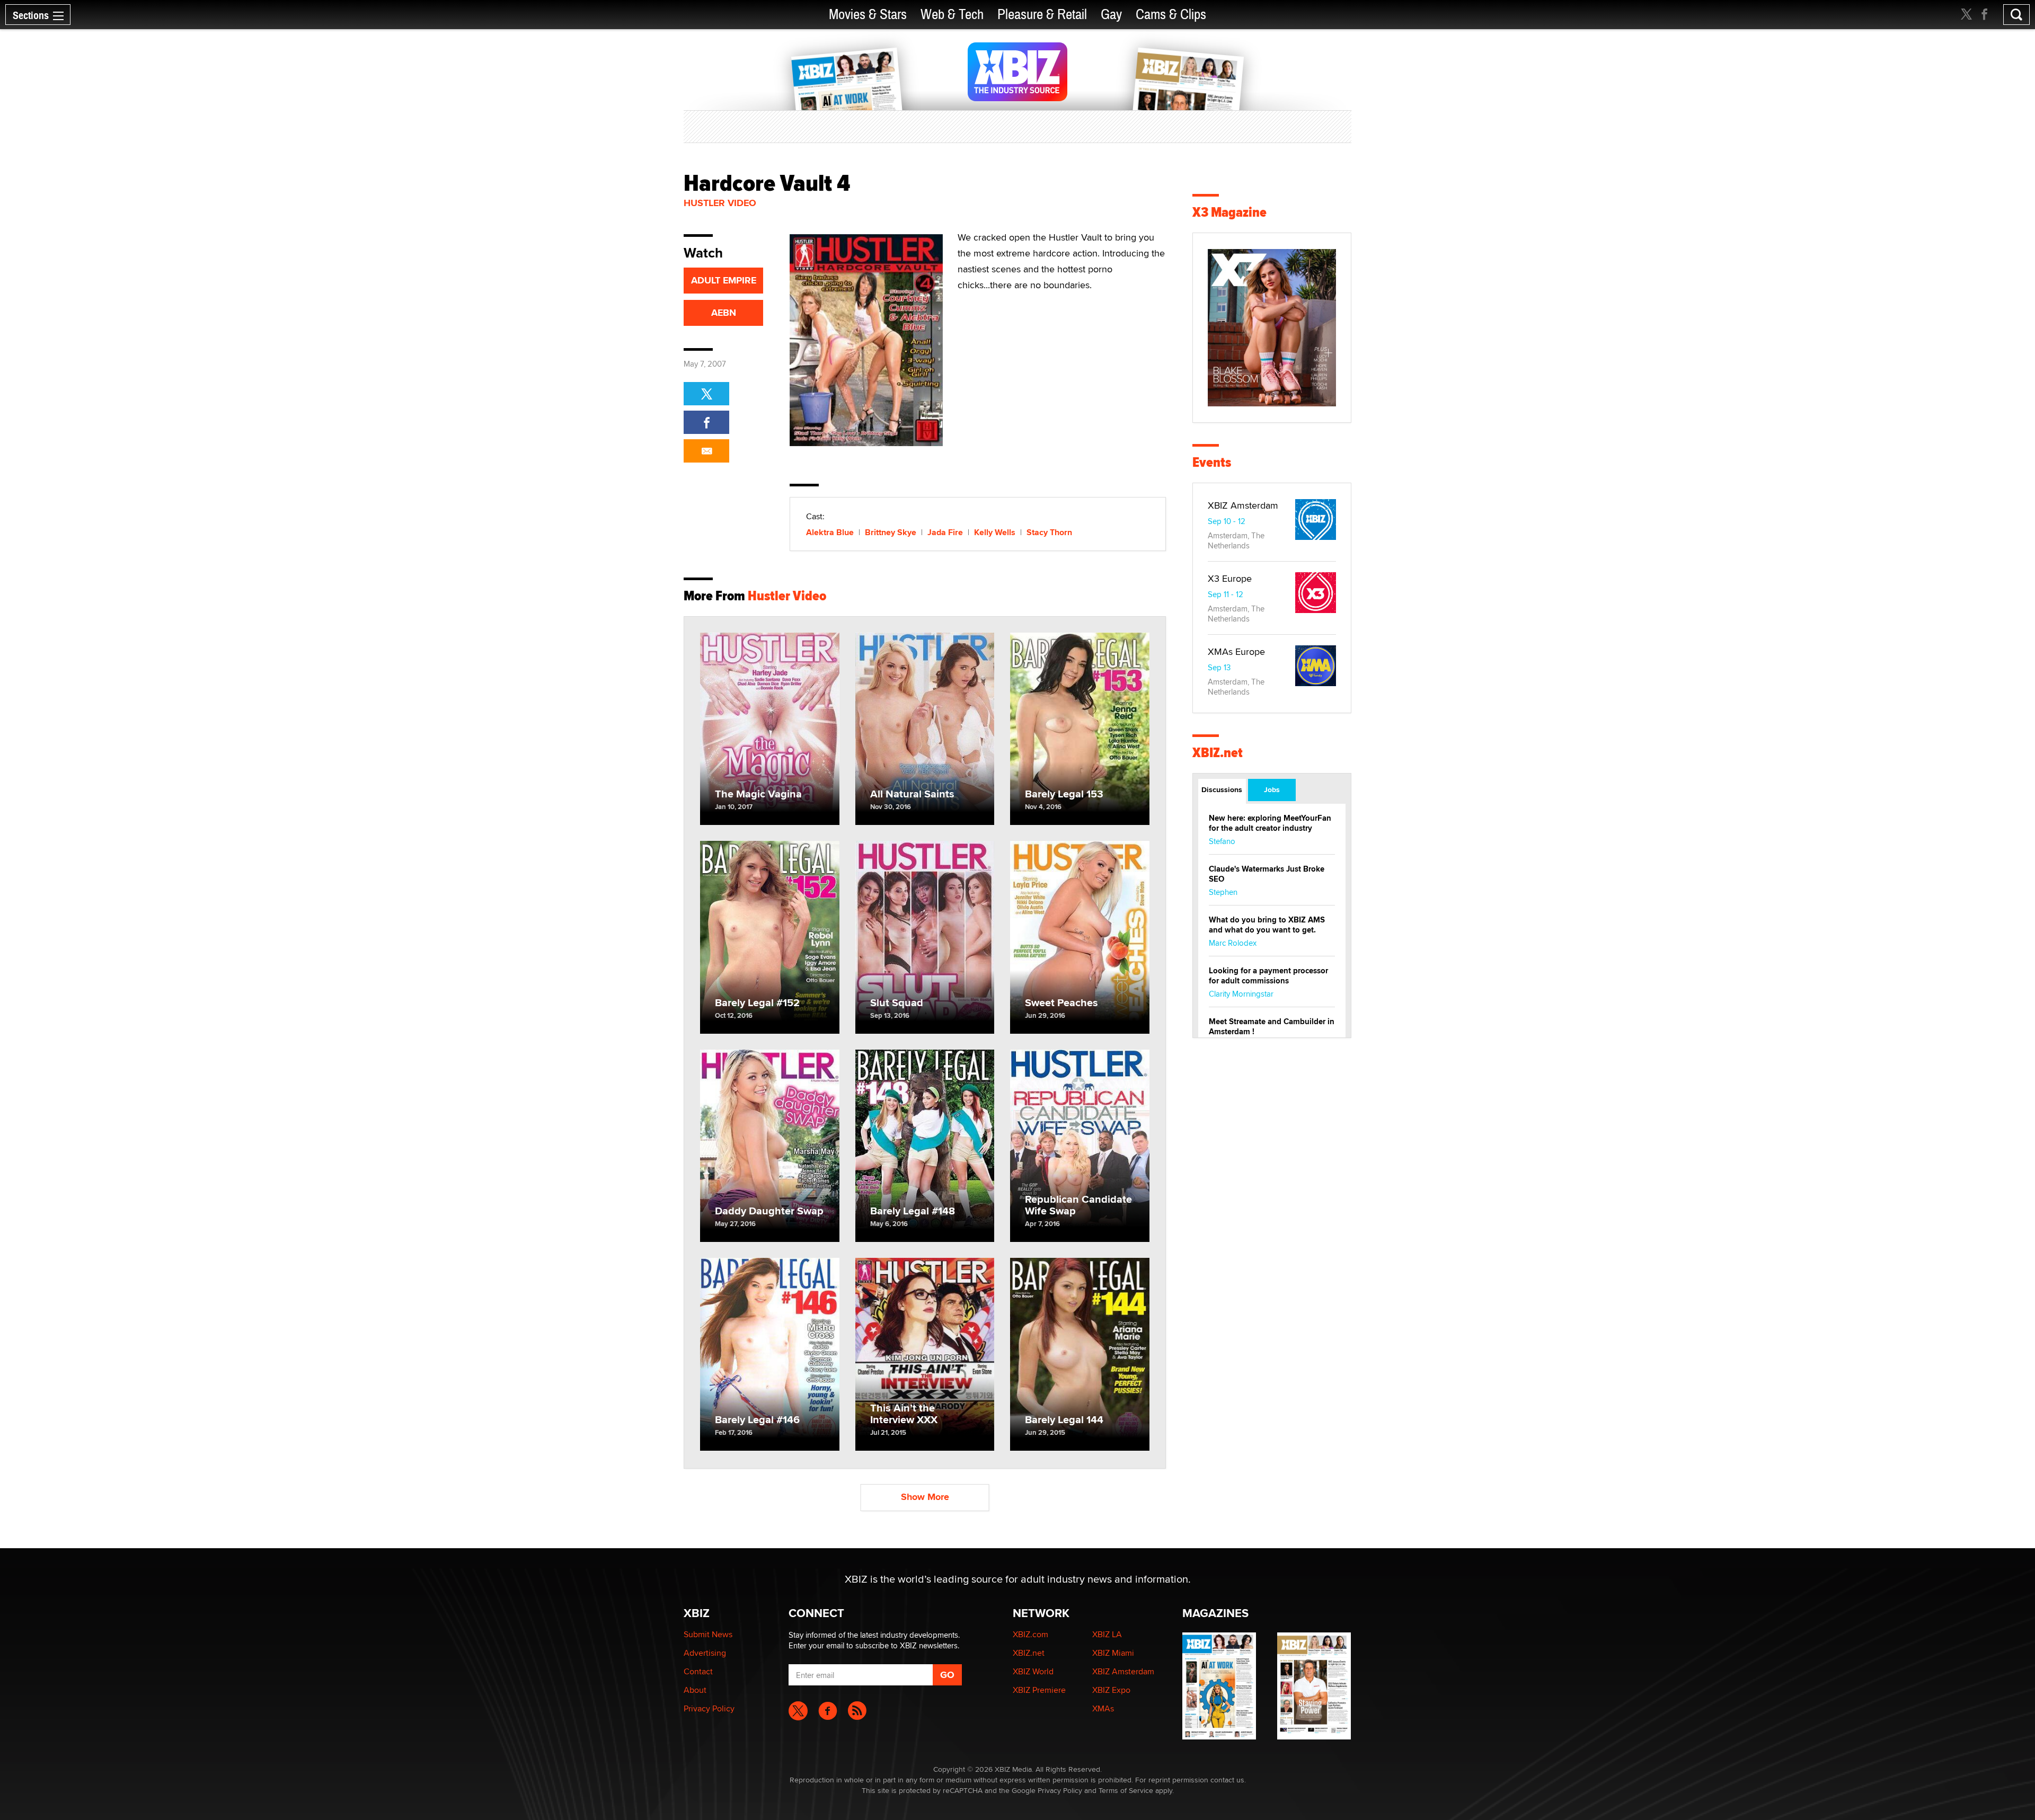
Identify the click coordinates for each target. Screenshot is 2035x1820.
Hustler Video (720, 203)
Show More (925, 1497)
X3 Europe (1230, 578)
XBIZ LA (1107, 1634)
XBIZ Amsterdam (1243, 505)
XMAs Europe (1236, 651)
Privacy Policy (709, 1708)
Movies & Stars (868, 15)
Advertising (705, 1653)
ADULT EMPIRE (724, 280)
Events (1212, 462)
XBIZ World (1033, 1671)
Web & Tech (952, 15)
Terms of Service (1126, 1790)
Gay (1111, 15)
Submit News (708, 1634)
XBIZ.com (1030, 1634)
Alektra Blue (830, 532)
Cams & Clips (1171, 15)
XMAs (1103, 1708)
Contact (698, 1671)
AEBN (724, 313)
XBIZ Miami (1113, 1653)
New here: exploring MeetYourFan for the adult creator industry (1270, 823)
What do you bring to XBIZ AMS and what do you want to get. (1267, 925)
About (695, 1690)
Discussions (1222, 789)
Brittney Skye (891, 532)
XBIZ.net (1218, 753)
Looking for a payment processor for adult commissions (1268, 976)
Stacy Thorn (1049, 532)
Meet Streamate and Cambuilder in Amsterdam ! (1272, 1027)
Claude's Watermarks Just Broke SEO (1267, 874)
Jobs (1272, 789)
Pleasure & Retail (1042, 15)
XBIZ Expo (1111, 1690)
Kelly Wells (995, 532)
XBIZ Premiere (1039, 1690)
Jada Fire (945, 532)
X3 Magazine (1229, 212)
